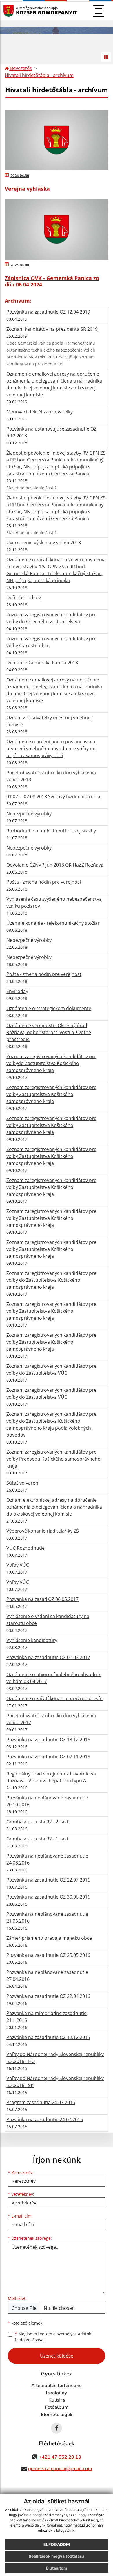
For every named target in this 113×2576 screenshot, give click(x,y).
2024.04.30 (20, 176)
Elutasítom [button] (57, 2568)
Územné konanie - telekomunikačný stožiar (53, 923)
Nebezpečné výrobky (29, 814)
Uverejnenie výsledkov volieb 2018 (44, 543)
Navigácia (17, 11)
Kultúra (57, 2400)
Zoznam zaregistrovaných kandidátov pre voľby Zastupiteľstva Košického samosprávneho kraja (51, 1094)
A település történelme (57, 2386)
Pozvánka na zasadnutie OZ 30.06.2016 (48, 1897)
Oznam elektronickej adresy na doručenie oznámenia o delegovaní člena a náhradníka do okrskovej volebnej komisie (54, 1507)
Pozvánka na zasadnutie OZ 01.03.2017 (48, 1657)
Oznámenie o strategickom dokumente (49, 1008)
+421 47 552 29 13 (60, 2457)
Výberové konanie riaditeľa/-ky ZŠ (43, 1531)
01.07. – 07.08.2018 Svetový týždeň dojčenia (53, 797)
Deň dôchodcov (24, 597)
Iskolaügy (57, 2393)
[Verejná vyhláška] (57, 140)
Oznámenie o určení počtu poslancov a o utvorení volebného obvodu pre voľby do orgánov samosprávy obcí (51, 749)
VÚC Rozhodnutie (25, 1548)
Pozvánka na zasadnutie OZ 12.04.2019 (48, 312)
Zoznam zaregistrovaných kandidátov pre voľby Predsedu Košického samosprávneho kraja (53, 1459)
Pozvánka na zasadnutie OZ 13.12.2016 (48, 1740)
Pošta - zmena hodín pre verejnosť (44, 882)
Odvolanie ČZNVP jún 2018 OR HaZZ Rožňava (55, 865)
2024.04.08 (20, 265)
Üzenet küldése (57, 2356)
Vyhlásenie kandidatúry (32, 1640)
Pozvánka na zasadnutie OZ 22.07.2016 (48, 1880)
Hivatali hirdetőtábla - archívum (39, 75)
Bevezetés (20, 68)
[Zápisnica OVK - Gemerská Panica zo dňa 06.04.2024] (57, 229)
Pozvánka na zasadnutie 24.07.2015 (45, 2119)
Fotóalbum (57, 2407)
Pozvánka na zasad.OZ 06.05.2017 (42, 1599)
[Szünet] (106, 57)
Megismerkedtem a (53, 2337)
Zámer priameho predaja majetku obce (49, 1938)
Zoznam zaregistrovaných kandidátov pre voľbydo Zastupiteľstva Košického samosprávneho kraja (51, 1063)
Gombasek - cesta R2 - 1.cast (37, 1839)
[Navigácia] (99, 11)
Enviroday (17, 991)
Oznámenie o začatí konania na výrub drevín (54, 1698)
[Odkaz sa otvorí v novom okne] (57, 2428)
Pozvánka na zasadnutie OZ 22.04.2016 (48, 1996)
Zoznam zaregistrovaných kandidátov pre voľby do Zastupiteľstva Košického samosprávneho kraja (51, 1280)
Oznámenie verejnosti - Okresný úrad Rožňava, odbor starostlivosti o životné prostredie (49, 1032)
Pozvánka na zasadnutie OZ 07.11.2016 (48, 1757)
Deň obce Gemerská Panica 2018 (42, 663)
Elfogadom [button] (57, 2544)
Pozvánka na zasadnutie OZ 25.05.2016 (48, 1955)
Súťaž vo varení (23, 1483)
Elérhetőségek (57, 2415)
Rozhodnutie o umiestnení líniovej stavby (51, 831)
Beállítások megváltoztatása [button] (57, 2556)
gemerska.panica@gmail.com (60, 2469)
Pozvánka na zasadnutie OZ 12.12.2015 (48, 2037)
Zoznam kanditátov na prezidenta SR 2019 (52, 329)
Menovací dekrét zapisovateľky (40, 412)
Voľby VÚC (18, 1565)
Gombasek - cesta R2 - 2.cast (37, 1822)
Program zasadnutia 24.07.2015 (41, 2102)
